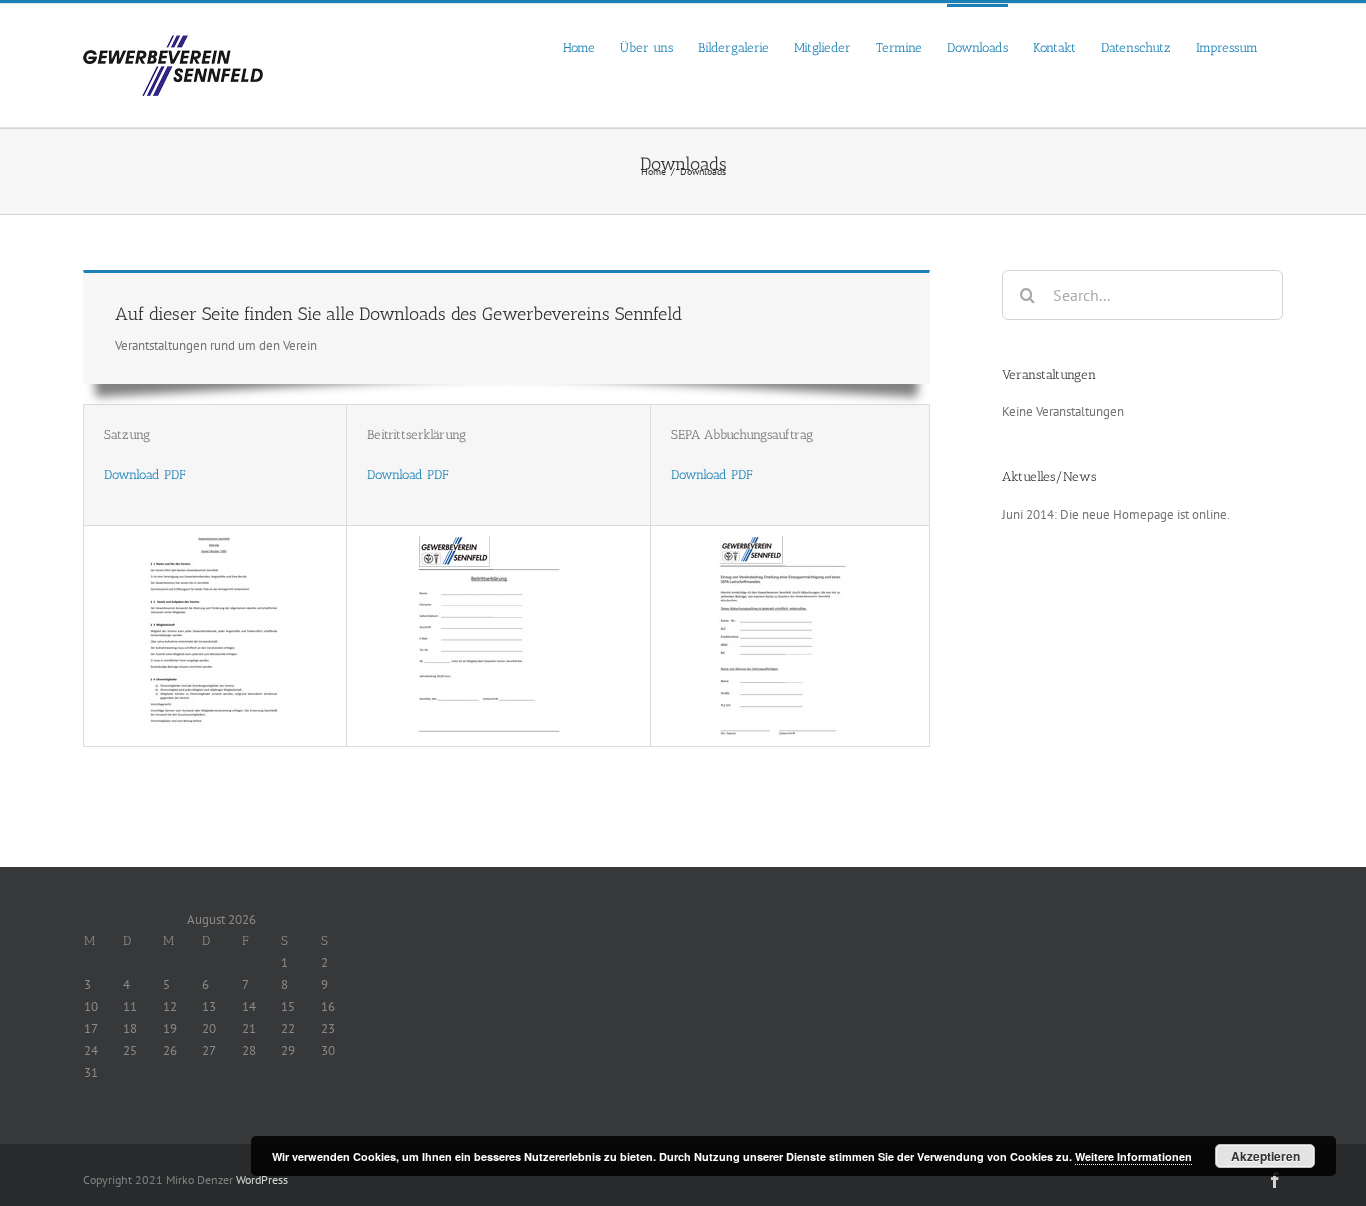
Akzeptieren (1265, 1156)
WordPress (262, 1179)
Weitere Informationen (1133, 1156)
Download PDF (145, 474)
